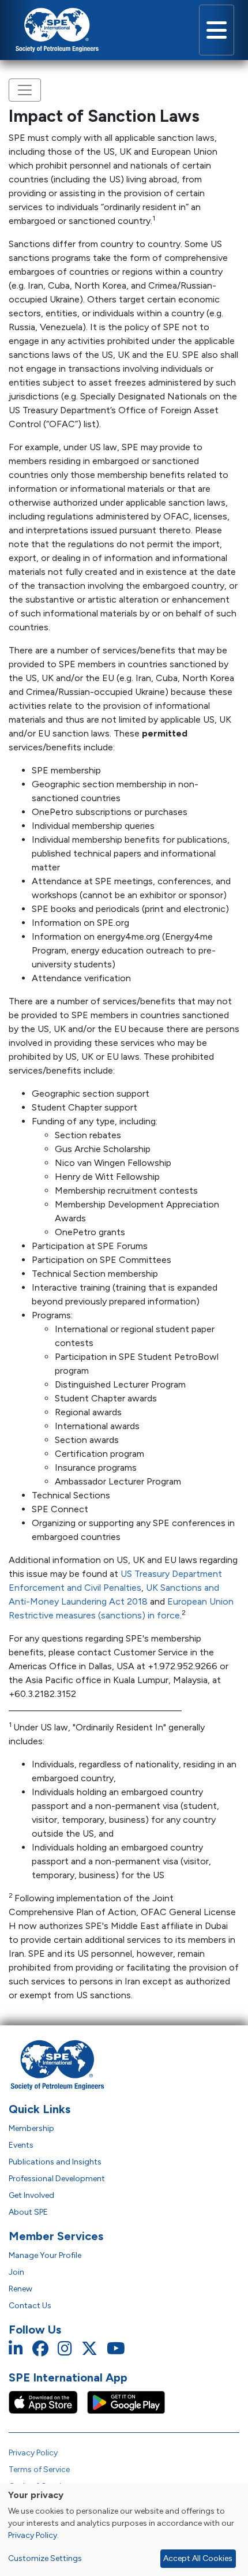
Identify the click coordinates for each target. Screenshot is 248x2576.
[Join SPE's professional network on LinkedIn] (16, 2349)
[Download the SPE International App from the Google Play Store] (126, 2401)
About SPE (28, 2212)
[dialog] (124, 2530)
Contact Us (30, 2306)
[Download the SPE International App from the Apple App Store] (48, 2401)
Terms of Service (39, 2470)
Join (16, 2272)
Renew (20, 2289)
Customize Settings (45, 2558)
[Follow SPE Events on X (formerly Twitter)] (89, 2349)
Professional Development (57, 2179)
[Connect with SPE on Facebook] (40, 2349)
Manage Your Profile (45, 2255)
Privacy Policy (33, 2453)
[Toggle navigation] (217, 30)
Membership (31, 2128)
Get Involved (31, 2195)
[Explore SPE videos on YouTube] (116, 2349)
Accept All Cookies (198, 2558)
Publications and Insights (55, 2162)
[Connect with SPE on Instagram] (65, 2349)
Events (21, 2145)
